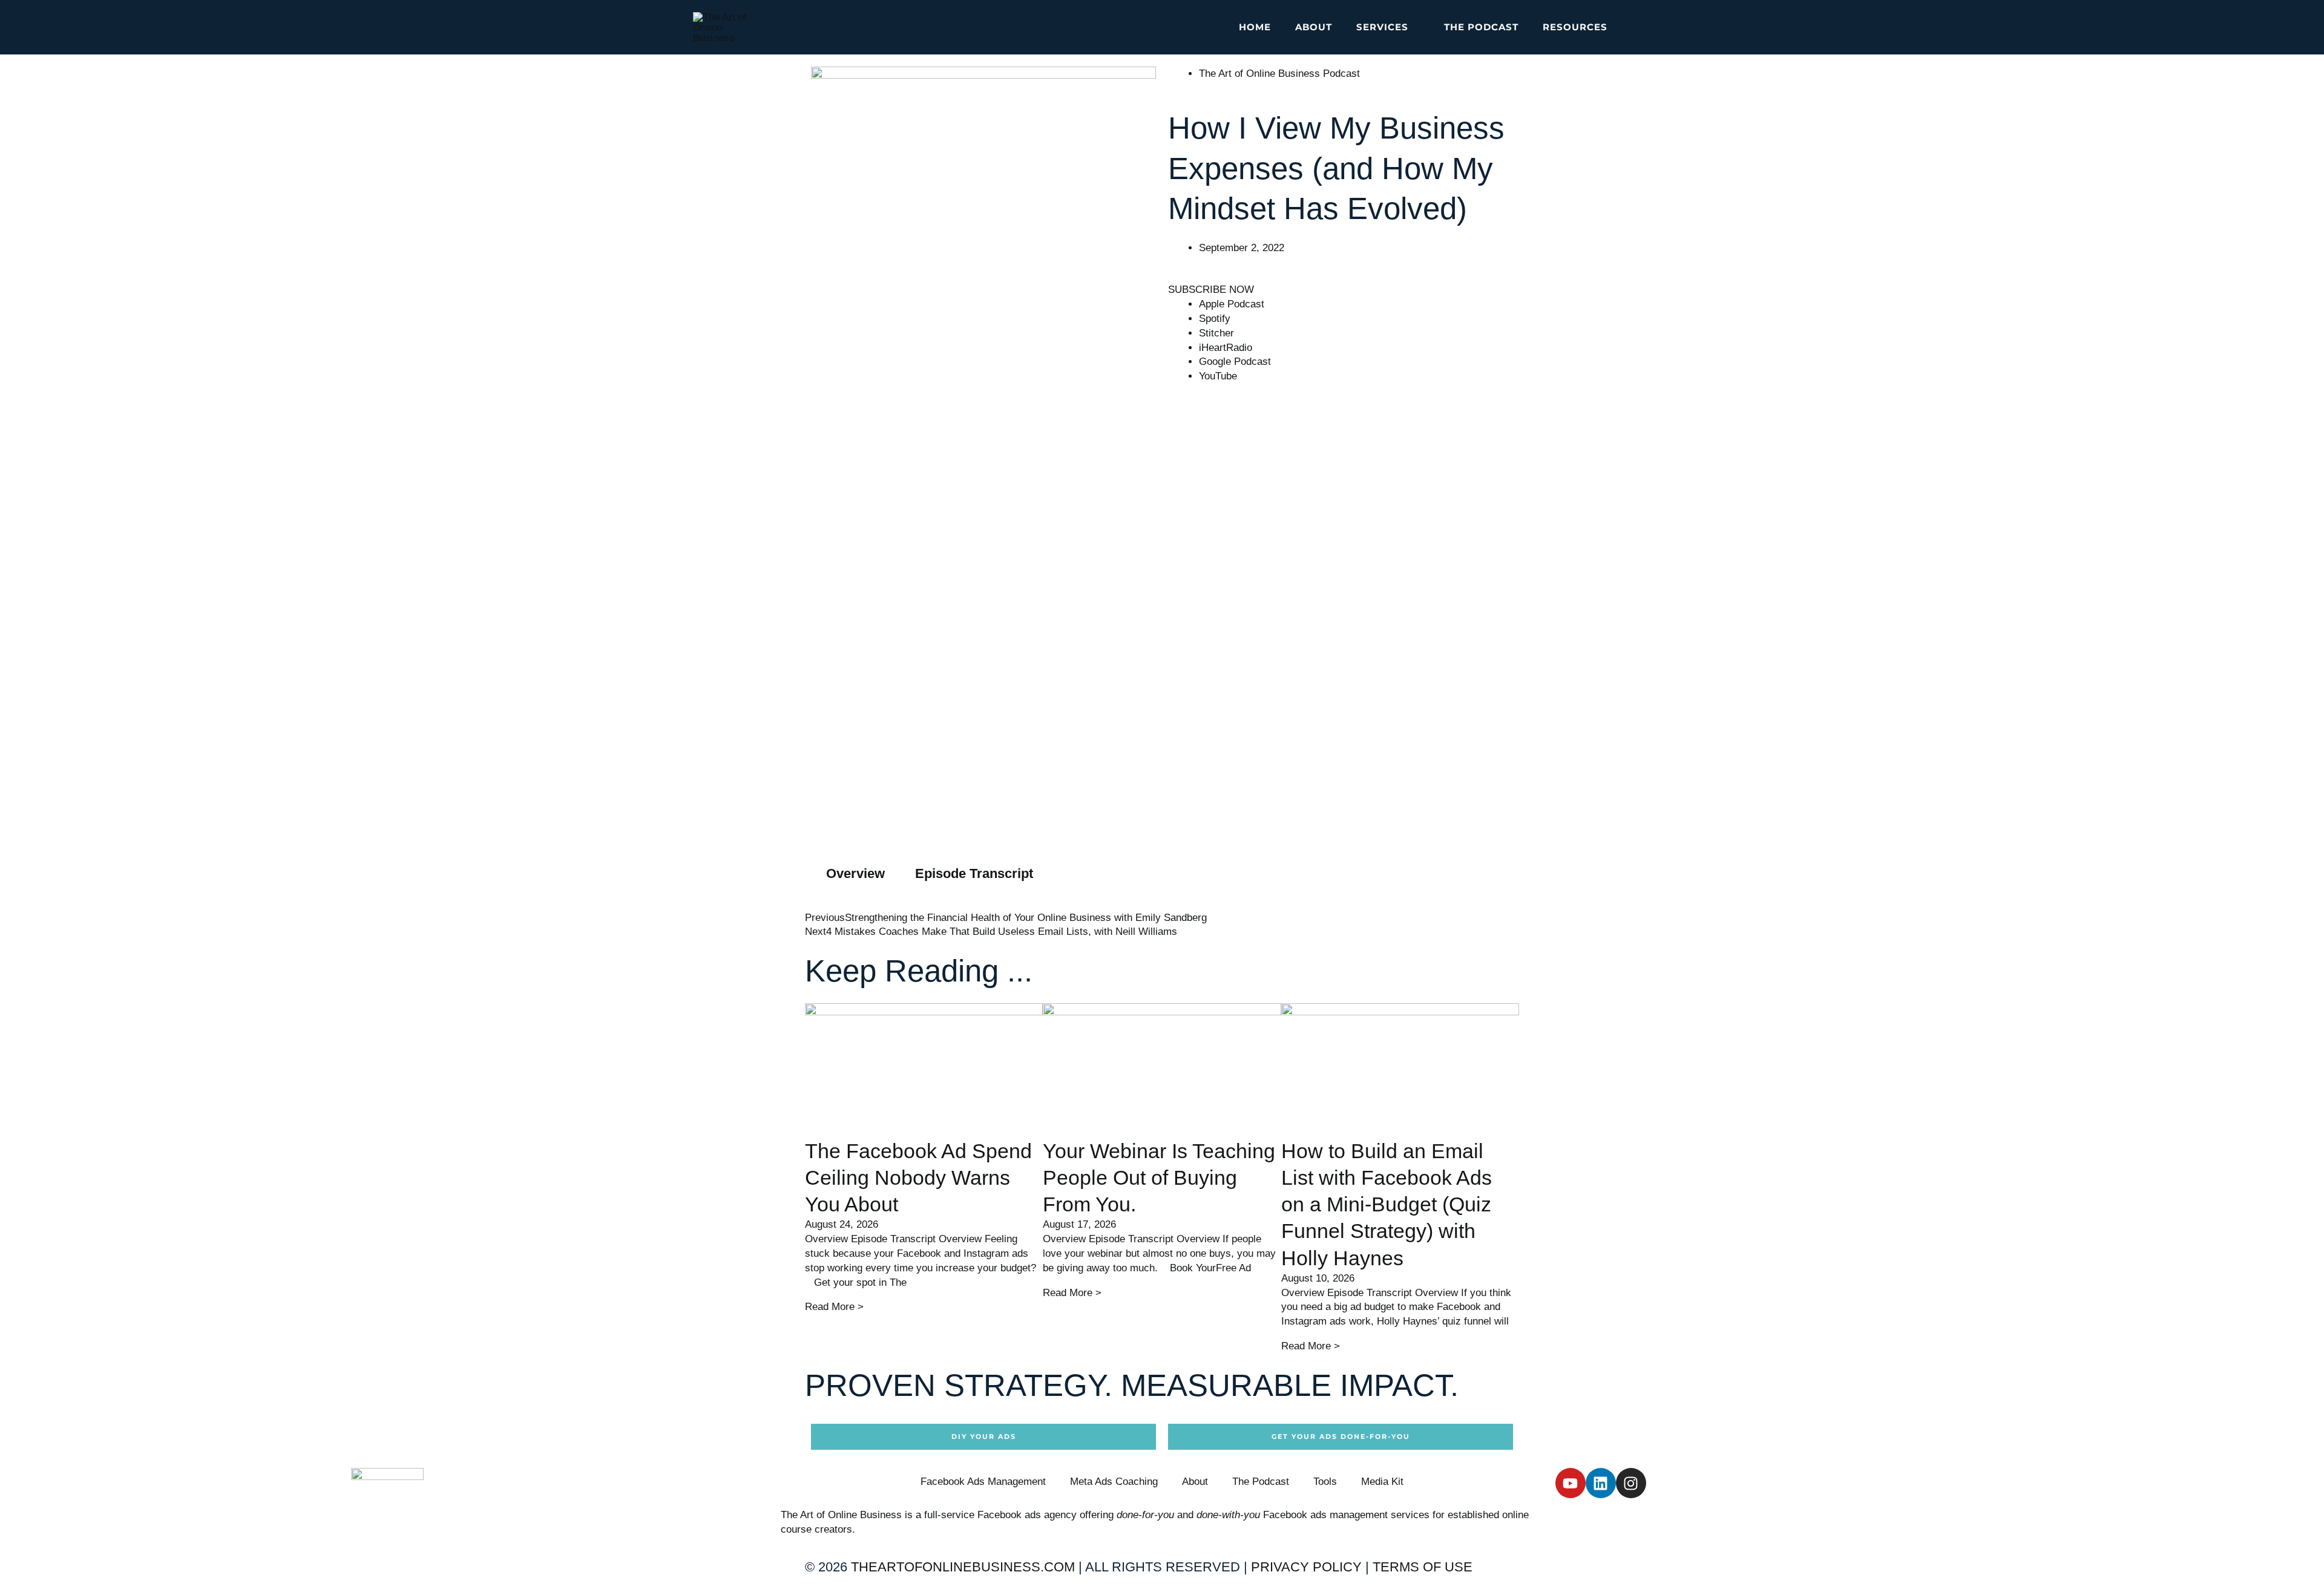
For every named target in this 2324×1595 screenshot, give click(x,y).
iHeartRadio (1226, 348)
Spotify (1215, 319)
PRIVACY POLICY (1306, 1567)
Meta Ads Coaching (1114, 1482)
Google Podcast (1235, 362)
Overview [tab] (855, 873)
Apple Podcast (1232, 304)
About (1195, 1482)
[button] (1414, 27)
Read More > (834, 1307)
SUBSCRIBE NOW (1211, 290)
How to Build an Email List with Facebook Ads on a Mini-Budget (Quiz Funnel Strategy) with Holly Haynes (1387, 1204)
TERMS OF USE (1423, 1567)
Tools (1325, 1482)
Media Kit (1382, 1482)
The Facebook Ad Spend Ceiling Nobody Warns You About (918, 1177)
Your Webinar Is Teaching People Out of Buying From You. (1159, 1177)
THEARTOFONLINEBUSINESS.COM (963, 1567)
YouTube (1218, 376)
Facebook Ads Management (983, 1482)
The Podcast (1261, 1482)
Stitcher (1216, 333)
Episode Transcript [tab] (974, 873)
